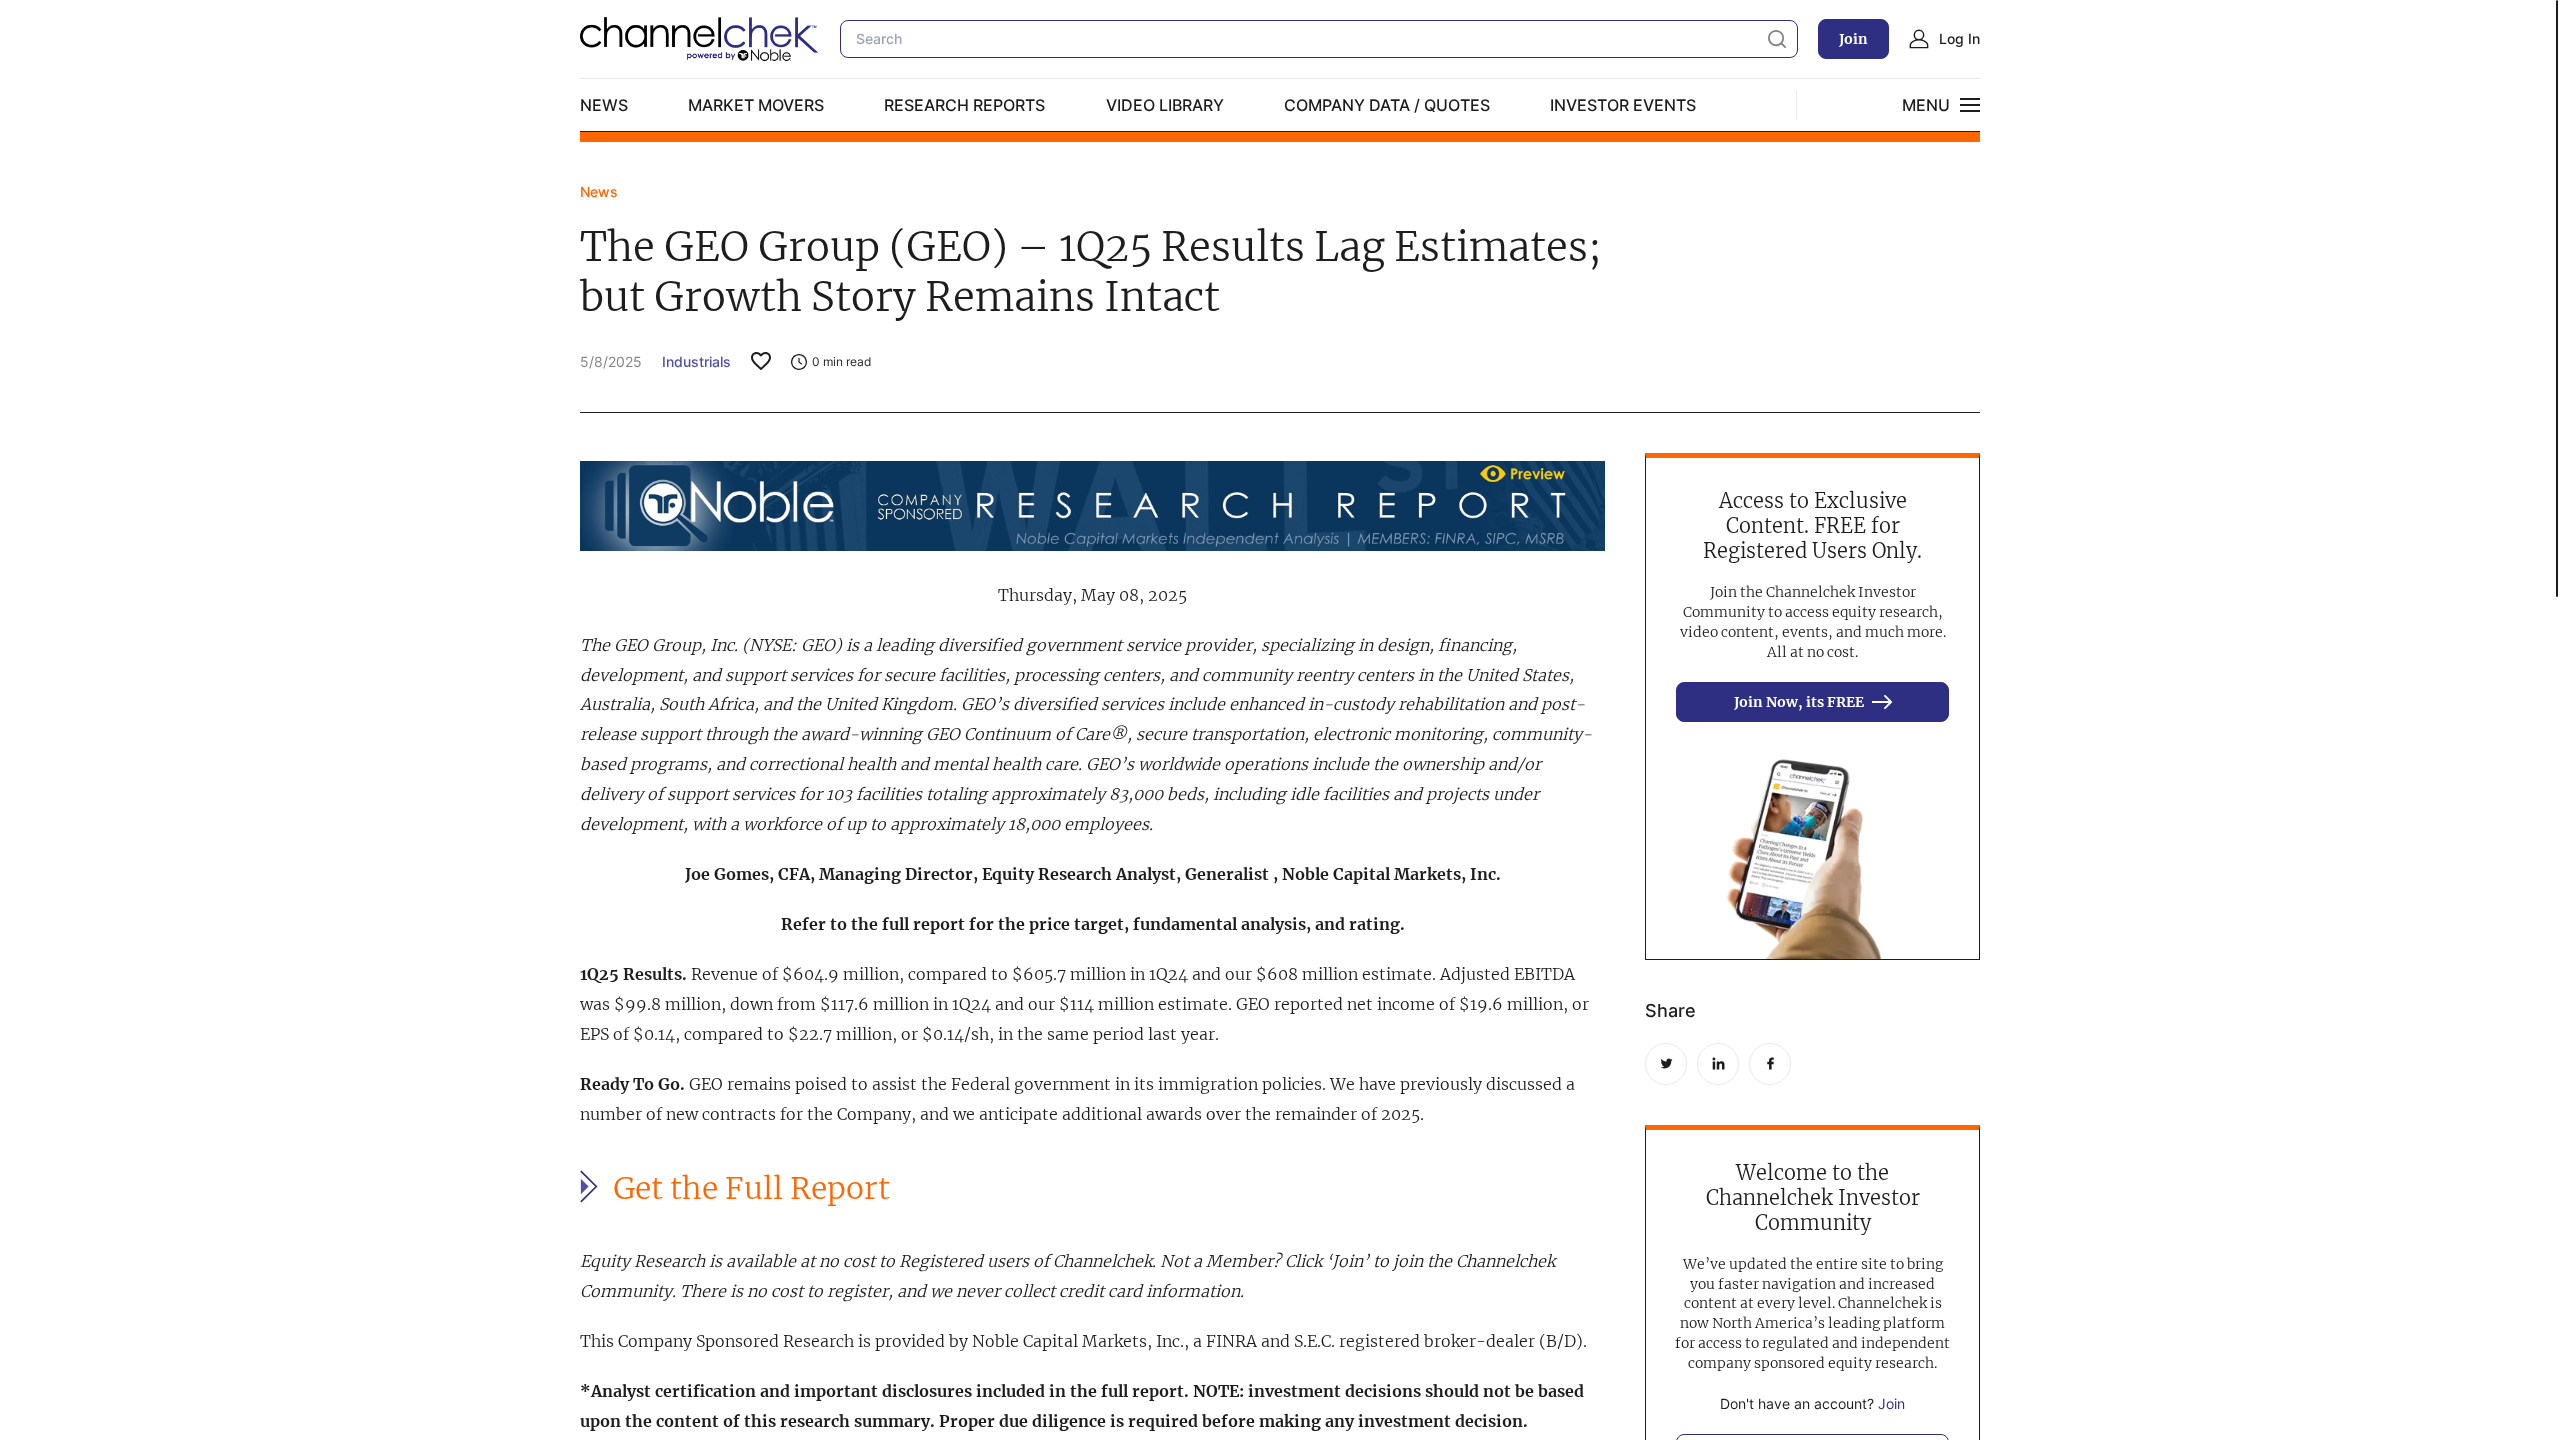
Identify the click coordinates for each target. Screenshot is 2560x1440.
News (604, 105)
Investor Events (1623, 105)
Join (1853, 39)
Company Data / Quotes (1387, 105)
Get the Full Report (751, 1188)
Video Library (1165, 105)
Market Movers (756, 105)
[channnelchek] (700, 39)
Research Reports (964, 105)
